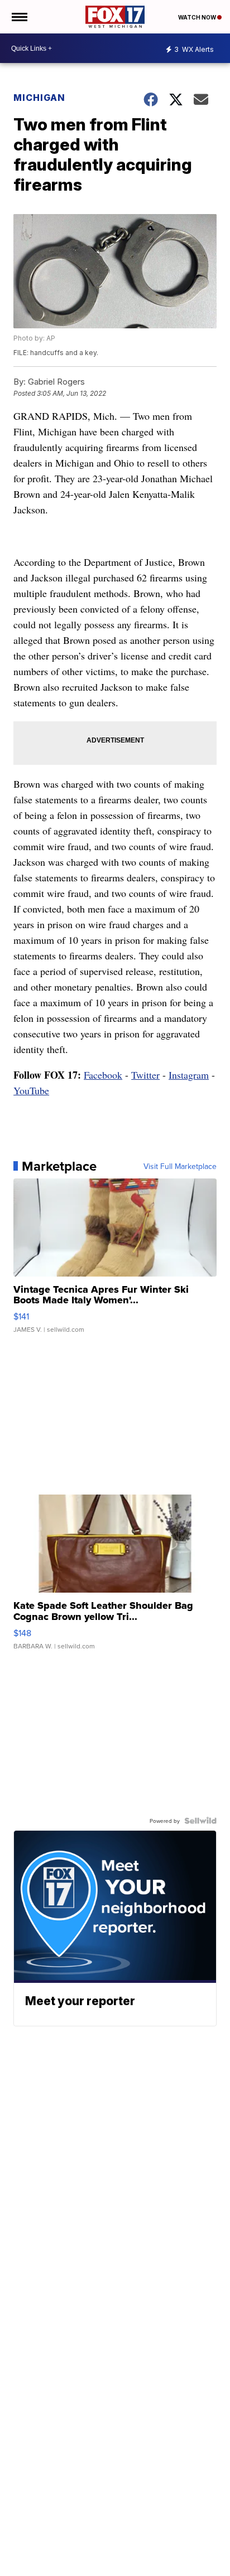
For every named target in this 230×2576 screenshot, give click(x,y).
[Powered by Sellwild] (200, 1821)
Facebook (103, 1075)
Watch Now (198, 17)
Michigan (39, 98)
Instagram (189, 1075)
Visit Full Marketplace (180, 1166)
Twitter (145, 1075)
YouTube (31, 1090)
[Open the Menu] (19, 17)
